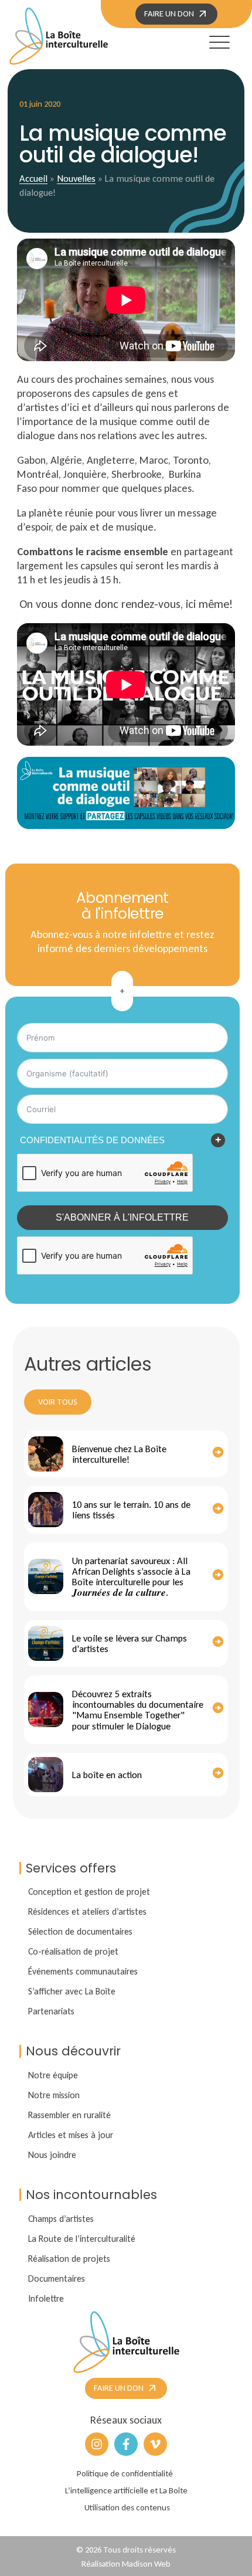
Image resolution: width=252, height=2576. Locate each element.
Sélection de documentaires (80, 1931)
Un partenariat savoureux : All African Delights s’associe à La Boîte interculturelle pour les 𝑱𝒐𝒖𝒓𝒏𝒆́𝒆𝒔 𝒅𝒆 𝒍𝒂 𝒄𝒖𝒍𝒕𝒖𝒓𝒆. (131, 1577)
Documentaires (57, 2278)
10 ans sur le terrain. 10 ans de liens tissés (131, 1510)
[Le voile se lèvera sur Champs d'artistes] (46, 1643)
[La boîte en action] (46, 1775)
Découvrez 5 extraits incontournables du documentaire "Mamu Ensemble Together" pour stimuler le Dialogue (138, 1710)
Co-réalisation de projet (73, 1951)
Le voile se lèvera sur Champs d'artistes (130, 1643)
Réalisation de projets (69, 2259)
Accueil (33, 178)
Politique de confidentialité (125, 2473)
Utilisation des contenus (127, 2507)
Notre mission (54, 2095)
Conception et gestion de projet (89, 1892)
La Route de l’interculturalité (82, 2239)
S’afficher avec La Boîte (72, 1991)
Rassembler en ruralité (69, 2115)
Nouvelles (76, 178)
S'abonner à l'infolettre (122, 1217)
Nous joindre (52, 2155)
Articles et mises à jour (71, 2135)
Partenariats (51, 2011)
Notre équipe (53, 2075)
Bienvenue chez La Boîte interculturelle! (119, 1454)
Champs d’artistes (61, 2219)
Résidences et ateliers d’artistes (87, 1911)
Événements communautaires (83, 1971)
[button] (209, 40)
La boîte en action (107, 1775)
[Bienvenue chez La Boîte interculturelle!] (46, 1454)
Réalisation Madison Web (126, 2564)
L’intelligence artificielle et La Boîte (126, 2490)
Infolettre (46, 2298)
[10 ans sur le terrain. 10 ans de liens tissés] (46, 1510)
